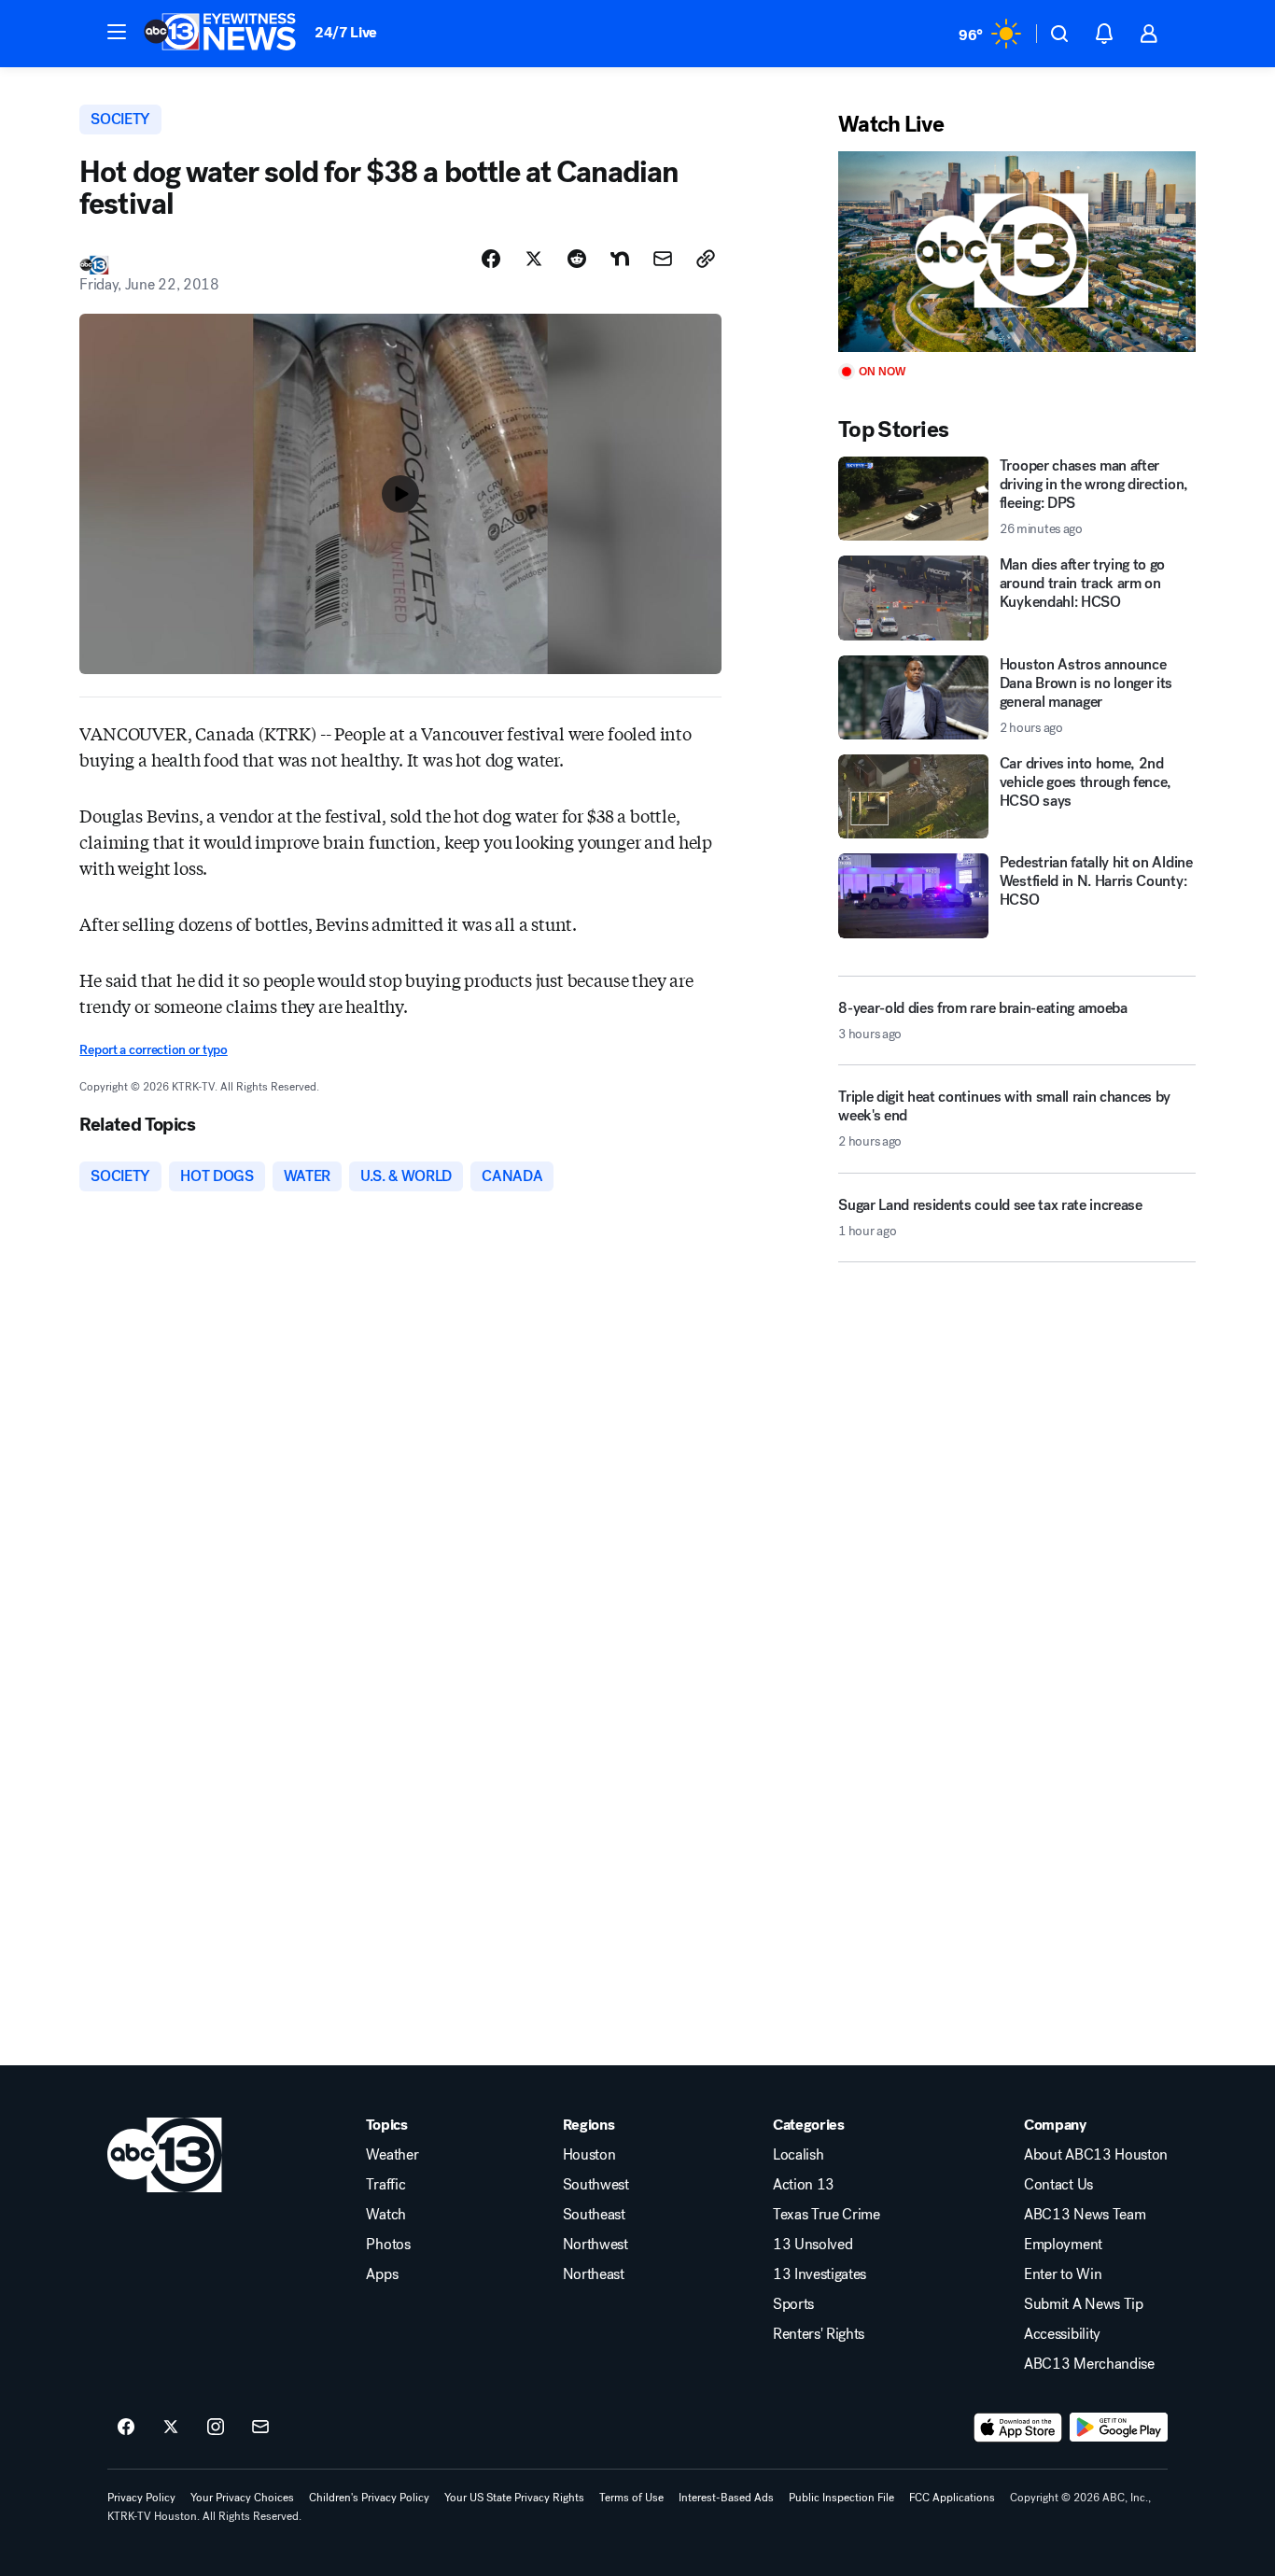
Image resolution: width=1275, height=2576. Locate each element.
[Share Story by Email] (663, 259)
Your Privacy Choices (242, 2498)
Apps (382, 2274)
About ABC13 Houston (1096, 2155)
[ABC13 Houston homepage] (220, 34)
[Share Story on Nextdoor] (620, 259)
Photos (388, 2245)
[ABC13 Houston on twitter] (171, 2428)
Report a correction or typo (153, 1050)
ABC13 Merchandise (1089, 2364)
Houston (589, 2155)
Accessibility (1062, 2334)
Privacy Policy (141, 2498)
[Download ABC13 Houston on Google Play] (1119, 2428)
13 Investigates (820, 2274)
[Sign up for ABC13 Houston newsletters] (260, 2428)
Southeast (594, 2215)
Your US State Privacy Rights (514, 2498)
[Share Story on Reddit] (577, 259)
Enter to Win (1063, 2274)
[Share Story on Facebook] (491, 259)
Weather (392, 2155)
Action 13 (804, 2185)
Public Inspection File (841, 2498)
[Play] (1016, 252)
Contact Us (1058, 2185)
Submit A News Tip (1084, 2304)
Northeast (594, 2274)
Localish (798, 2155)
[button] (117, 32)
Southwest (596, 2185)
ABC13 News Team (1085, 2215)
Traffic (385, 2185)
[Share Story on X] (534, 259)
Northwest (595, 2245)
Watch (385, 2215)
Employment (1063, 2245)
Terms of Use (631, 2498)
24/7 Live (346, 32)
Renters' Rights (819, 2334)
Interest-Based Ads (726, 2498)
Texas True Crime (827, 2215)
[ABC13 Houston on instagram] (216, 2428)
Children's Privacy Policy (369, 2498)
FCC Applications (952, 2498)
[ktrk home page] (165, 2155)
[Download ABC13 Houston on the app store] (1018, 2428)
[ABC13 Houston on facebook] (126, 2428)
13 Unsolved (813, 2245)
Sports (793, 2304)
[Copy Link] (706, 259)
